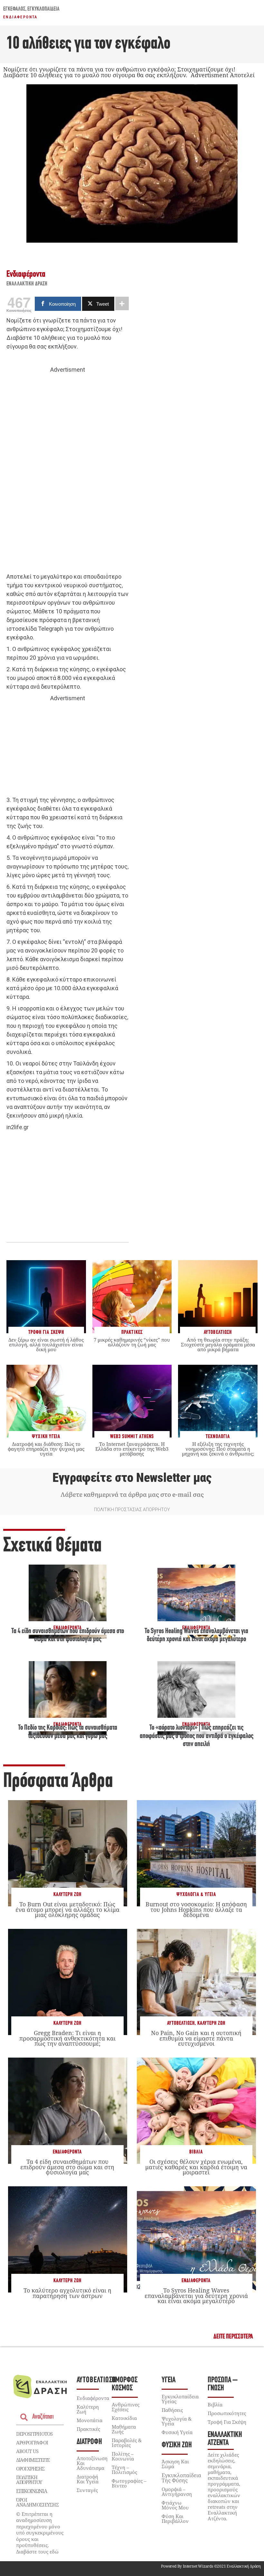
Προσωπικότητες (227, 2413)
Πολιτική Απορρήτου (29, 2480)
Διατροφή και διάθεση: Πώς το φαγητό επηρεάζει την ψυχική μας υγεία (46, 1449)
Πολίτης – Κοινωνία (123, 2456)
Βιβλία (196, 2152)
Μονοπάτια (90, 2420)
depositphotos (34, 2434)
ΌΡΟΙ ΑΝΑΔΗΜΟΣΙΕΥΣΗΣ (37, 2502)
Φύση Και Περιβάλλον (175, 2519)
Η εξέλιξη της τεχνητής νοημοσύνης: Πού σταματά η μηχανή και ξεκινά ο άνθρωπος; (218, 1449)
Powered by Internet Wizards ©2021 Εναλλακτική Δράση (211, 2566)
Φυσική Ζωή (177, 2445)
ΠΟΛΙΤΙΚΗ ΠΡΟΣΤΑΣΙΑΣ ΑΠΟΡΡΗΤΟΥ (132, 1510)
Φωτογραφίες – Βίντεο (129, 2483)
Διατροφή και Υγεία (88, 2479)
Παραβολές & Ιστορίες (127, 2443)
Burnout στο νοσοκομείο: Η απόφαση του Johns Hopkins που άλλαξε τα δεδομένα (196, 1909)
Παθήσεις (172, 2410)
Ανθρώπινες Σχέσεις (126, 2407)
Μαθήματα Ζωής (124, 2429)
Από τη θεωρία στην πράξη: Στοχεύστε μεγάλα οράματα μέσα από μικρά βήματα (218, 1344)
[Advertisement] (68, 473)
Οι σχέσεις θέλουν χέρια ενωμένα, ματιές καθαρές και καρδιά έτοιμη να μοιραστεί (196, 2167)
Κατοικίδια (124, 2418)
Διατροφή (89, 2442)
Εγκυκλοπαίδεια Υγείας (180, 2399)
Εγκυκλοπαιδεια (43, 9)
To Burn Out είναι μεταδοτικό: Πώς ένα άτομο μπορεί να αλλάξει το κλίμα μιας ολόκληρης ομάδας (67, 1909)
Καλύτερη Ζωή (67, 1895)
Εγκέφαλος (14, 9)
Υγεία (169, 2380)
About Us (27, 2451)
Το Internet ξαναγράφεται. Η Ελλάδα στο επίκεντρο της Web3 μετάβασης (132, 1449)
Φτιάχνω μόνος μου (175, 2505)
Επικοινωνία (32, 2491)
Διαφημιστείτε (33, 2460)
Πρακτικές (88, 2429)
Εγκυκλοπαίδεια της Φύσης (181, 2478)
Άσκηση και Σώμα (175, 2464)
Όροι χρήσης (30, 2469)
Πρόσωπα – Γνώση (223, 2384)
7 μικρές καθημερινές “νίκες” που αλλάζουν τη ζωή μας (132, 1342)
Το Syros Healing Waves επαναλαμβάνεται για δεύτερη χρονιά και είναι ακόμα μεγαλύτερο (196, 2295)
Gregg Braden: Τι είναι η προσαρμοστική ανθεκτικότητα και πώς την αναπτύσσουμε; (67, 2038)
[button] (233, 2337)
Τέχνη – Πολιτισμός (124, 2470)
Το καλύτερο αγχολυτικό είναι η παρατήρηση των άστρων (67, 2293)
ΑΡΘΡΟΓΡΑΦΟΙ (32, 2442)
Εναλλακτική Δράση (27, 284)
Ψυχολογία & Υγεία (196, 1895)
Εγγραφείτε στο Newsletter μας (132, 1478)
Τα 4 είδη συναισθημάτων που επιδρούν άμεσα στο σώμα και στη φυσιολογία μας (67, 2167)
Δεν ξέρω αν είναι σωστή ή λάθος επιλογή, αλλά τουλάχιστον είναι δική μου (46, 1344)
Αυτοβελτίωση (181, 2023)
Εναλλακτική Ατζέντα (225, 2439)
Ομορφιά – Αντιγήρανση (177, 2492)
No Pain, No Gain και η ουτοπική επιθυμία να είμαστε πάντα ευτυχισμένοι (196, 2038)
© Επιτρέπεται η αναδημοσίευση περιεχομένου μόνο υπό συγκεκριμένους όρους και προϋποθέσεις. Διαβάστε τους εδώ (40, 2533)
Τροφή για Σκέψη (227, 2422)
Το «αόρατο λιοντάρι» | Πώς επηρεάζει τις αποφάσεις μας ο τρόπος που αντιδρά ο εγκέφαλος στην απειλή (197, 1736)
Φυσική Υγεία (177, 2432)
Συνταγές (87, 2490)
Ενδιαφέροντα (20, 17)
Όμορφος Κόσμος (125, 2384)
